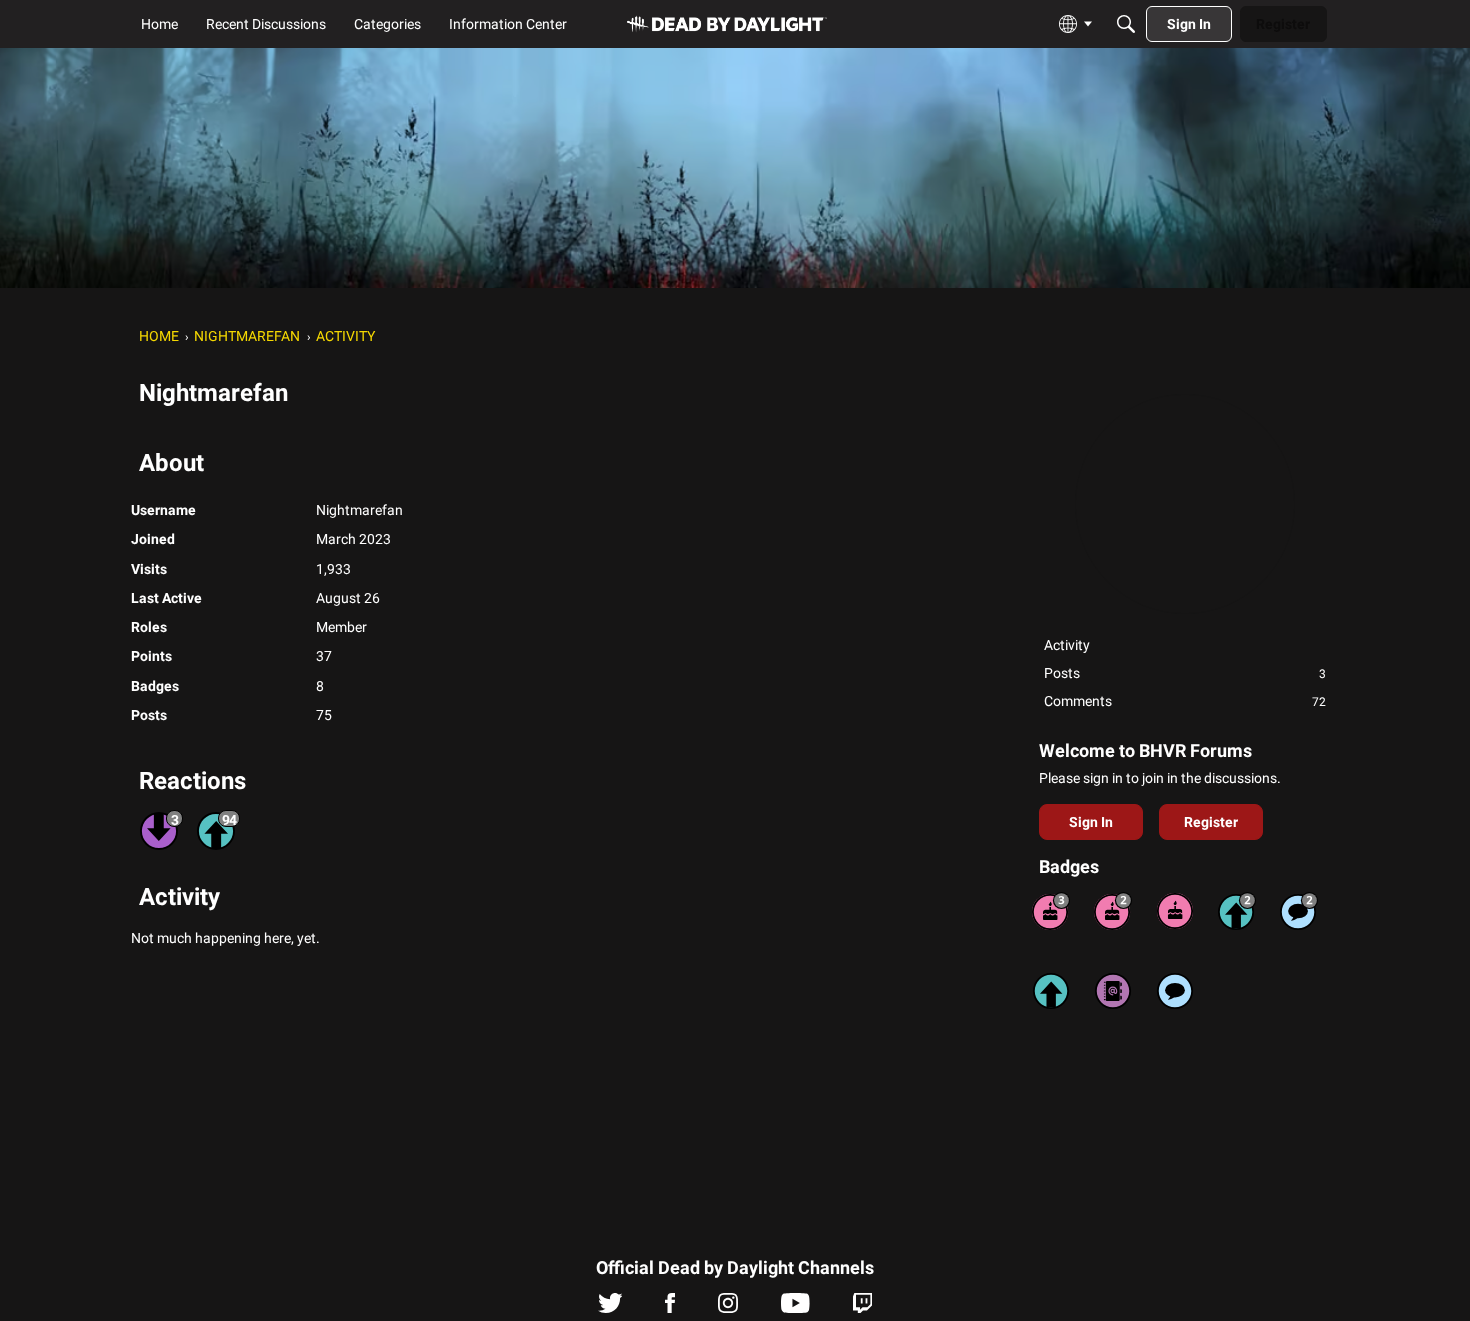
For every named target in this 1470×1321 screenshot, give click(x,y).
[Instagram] (728, 1308)
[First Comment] (1175, 991)
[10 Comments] (1299, 911)
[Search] (1126, 24)
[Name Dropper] (1113, 991)
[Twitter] (610, 1308)
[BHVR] (727, 24)
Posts (1185, 673)
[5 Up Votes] (1051, 991)
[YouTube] (795, 1308)
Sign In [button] (1091, 822)
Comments (1185, 701)
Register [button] (1211, 822)
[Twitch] (862, 1308)
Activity (1067, 645)
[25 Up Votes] (1237, 911)
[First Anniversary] (1175, 911)
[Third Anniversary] (1051, 911)
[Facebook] (670, 1308)
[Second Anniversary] (1113, 911)
